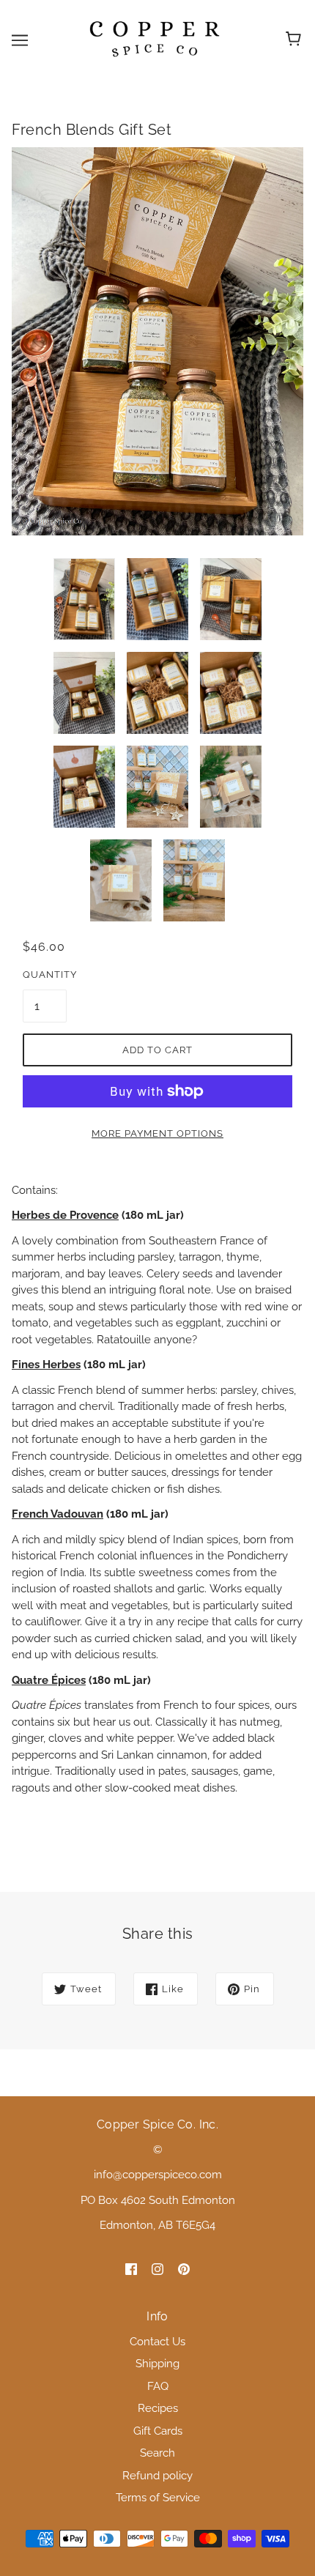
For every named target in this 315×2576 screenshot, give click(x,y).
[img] (131, 2269)
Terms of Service (158, 2498)
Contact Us (157, 2342)
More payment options (157, 1133)
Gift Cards (158, 2431)
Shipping (157, 2364)
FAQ (158, 2386)
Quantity (45, 975)
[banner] (155, 40)
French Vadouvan (58, 1514)
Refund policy (157, 2476)
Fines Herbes (46, 1365)
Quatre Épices (49, 1680)
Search (157, 2453)
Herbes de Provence (65, 1215)
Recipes (158, 2408)
